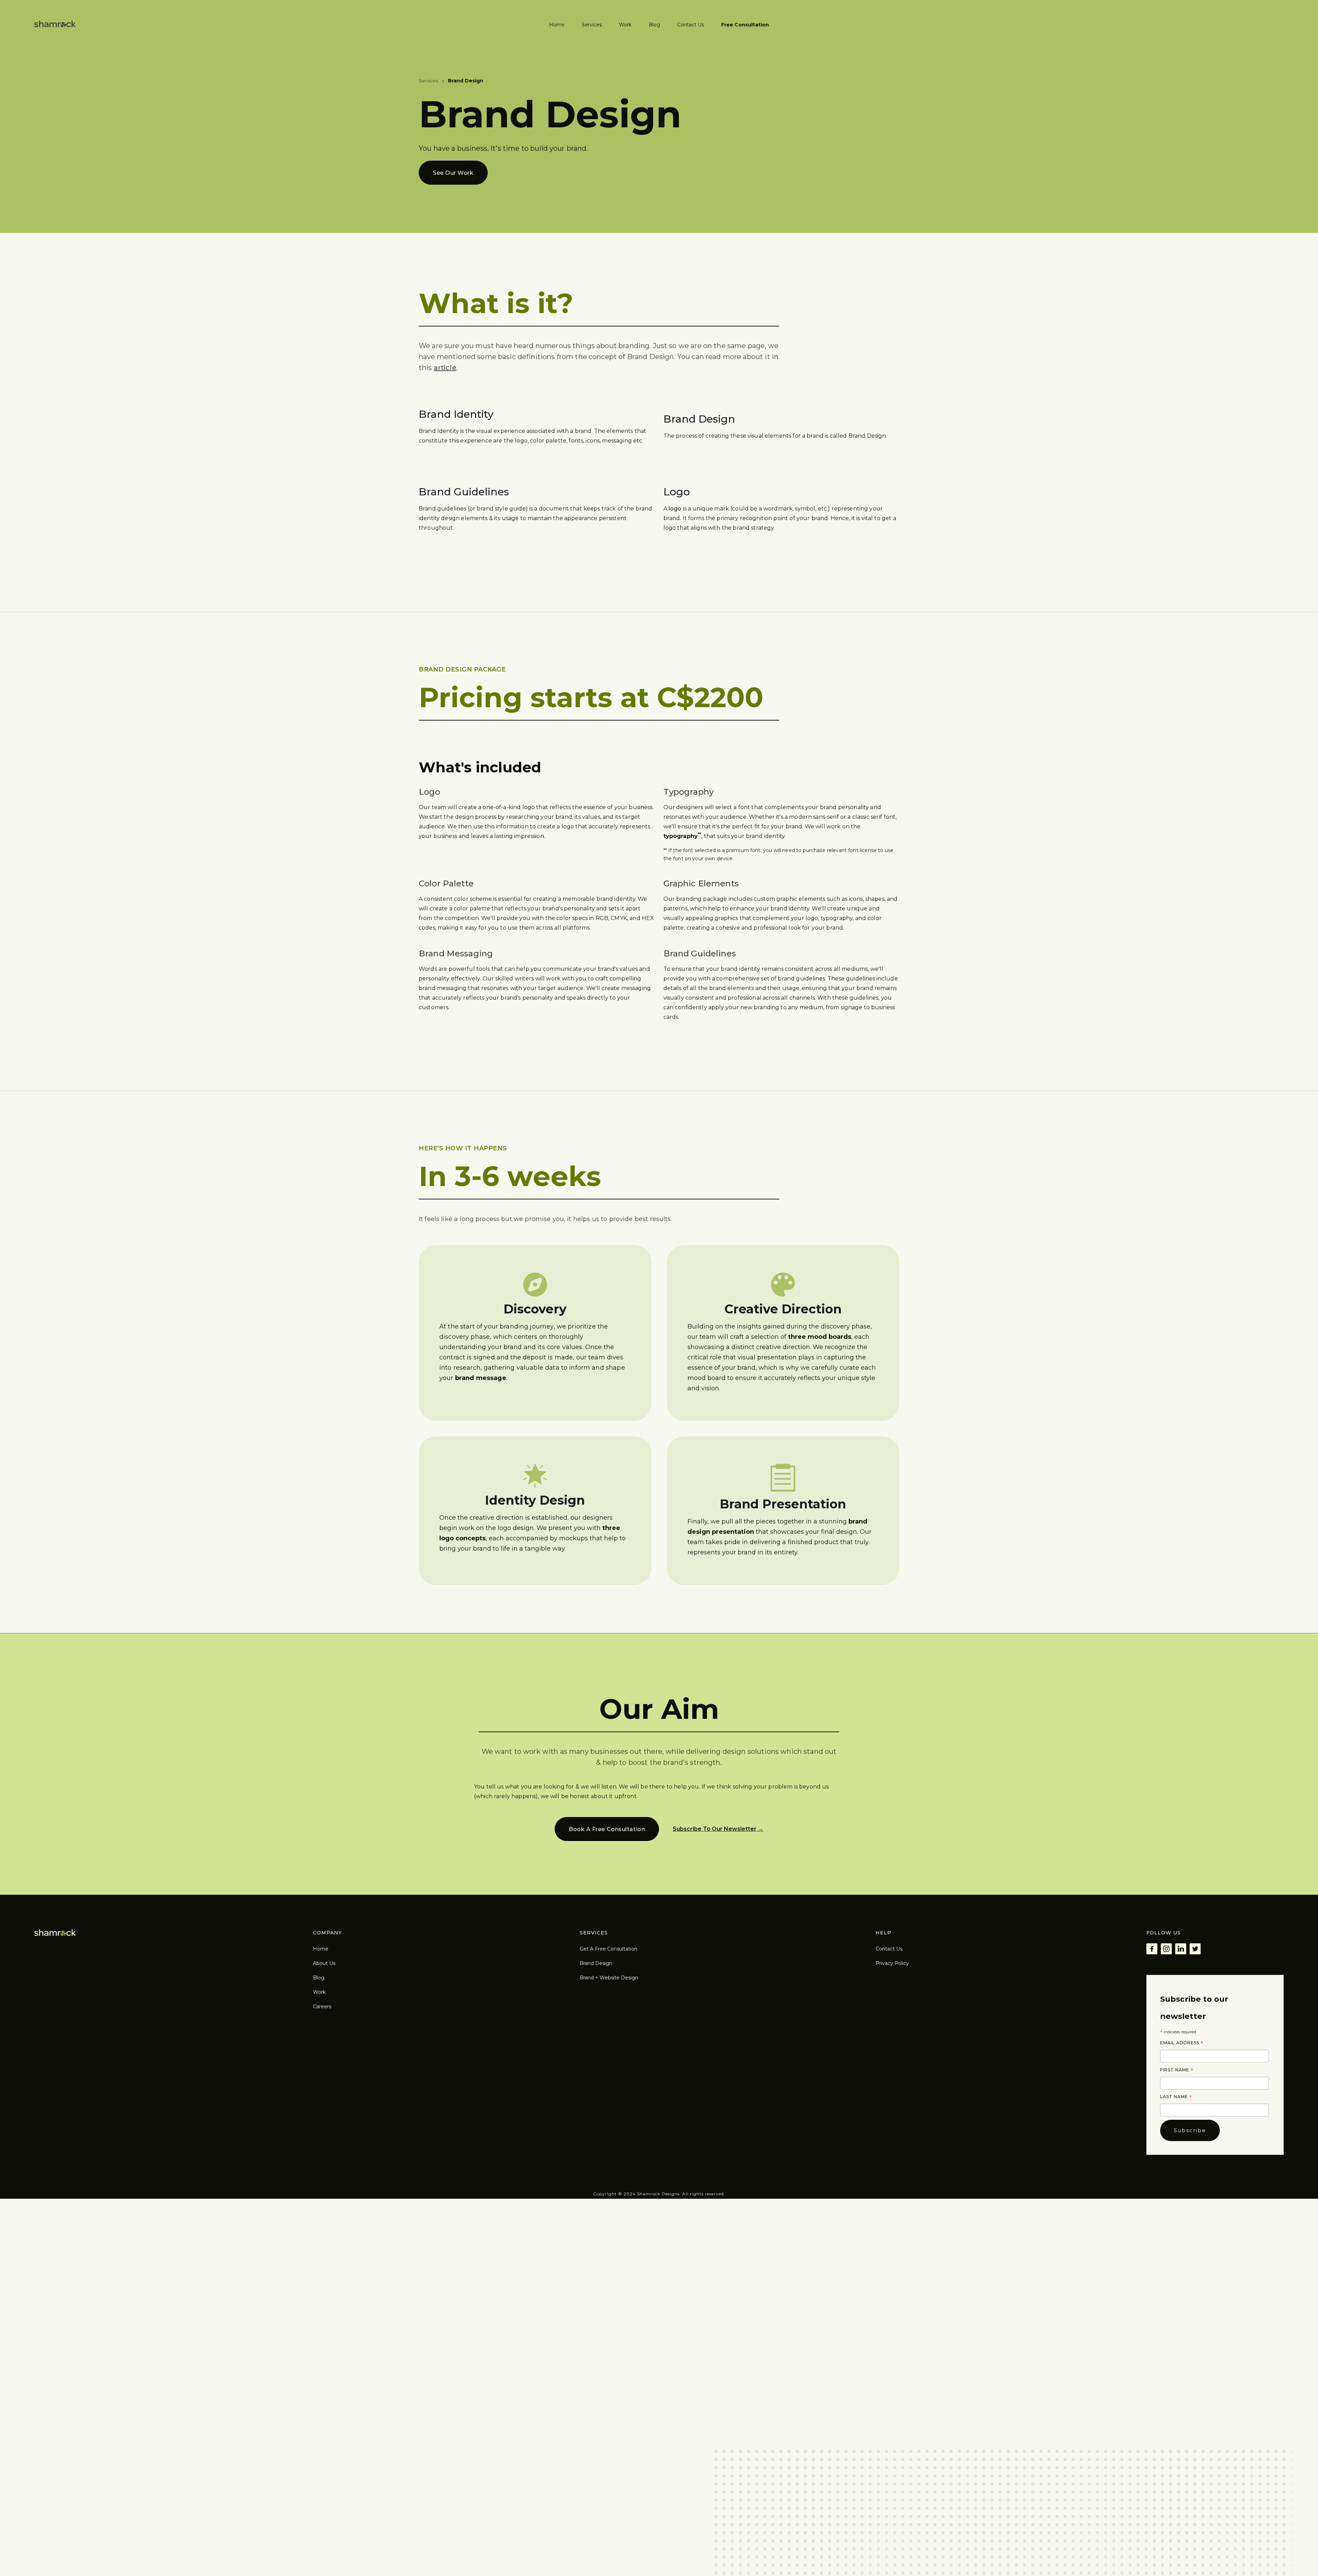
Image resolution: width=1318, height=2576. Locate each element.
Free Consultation (745, 25)
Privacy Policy (892, 1963)
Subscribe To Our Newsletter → (718, 1829)
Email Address (1182, 2043)
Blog (654, 25)
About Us (324, 1963)
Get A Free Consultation (609, 1949)
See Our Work (453, 173)
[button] (592, 22)
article (445, 368)
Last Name (1176, 2097)
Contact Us (691, 25)
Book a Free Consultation (607, 1829)
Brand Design (596, 1963)
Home (557, 25)
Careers (322, 2006)
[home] (55, 24)
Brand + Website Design (609, 1978)
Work (625, 25)
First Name (1177, 2070)
